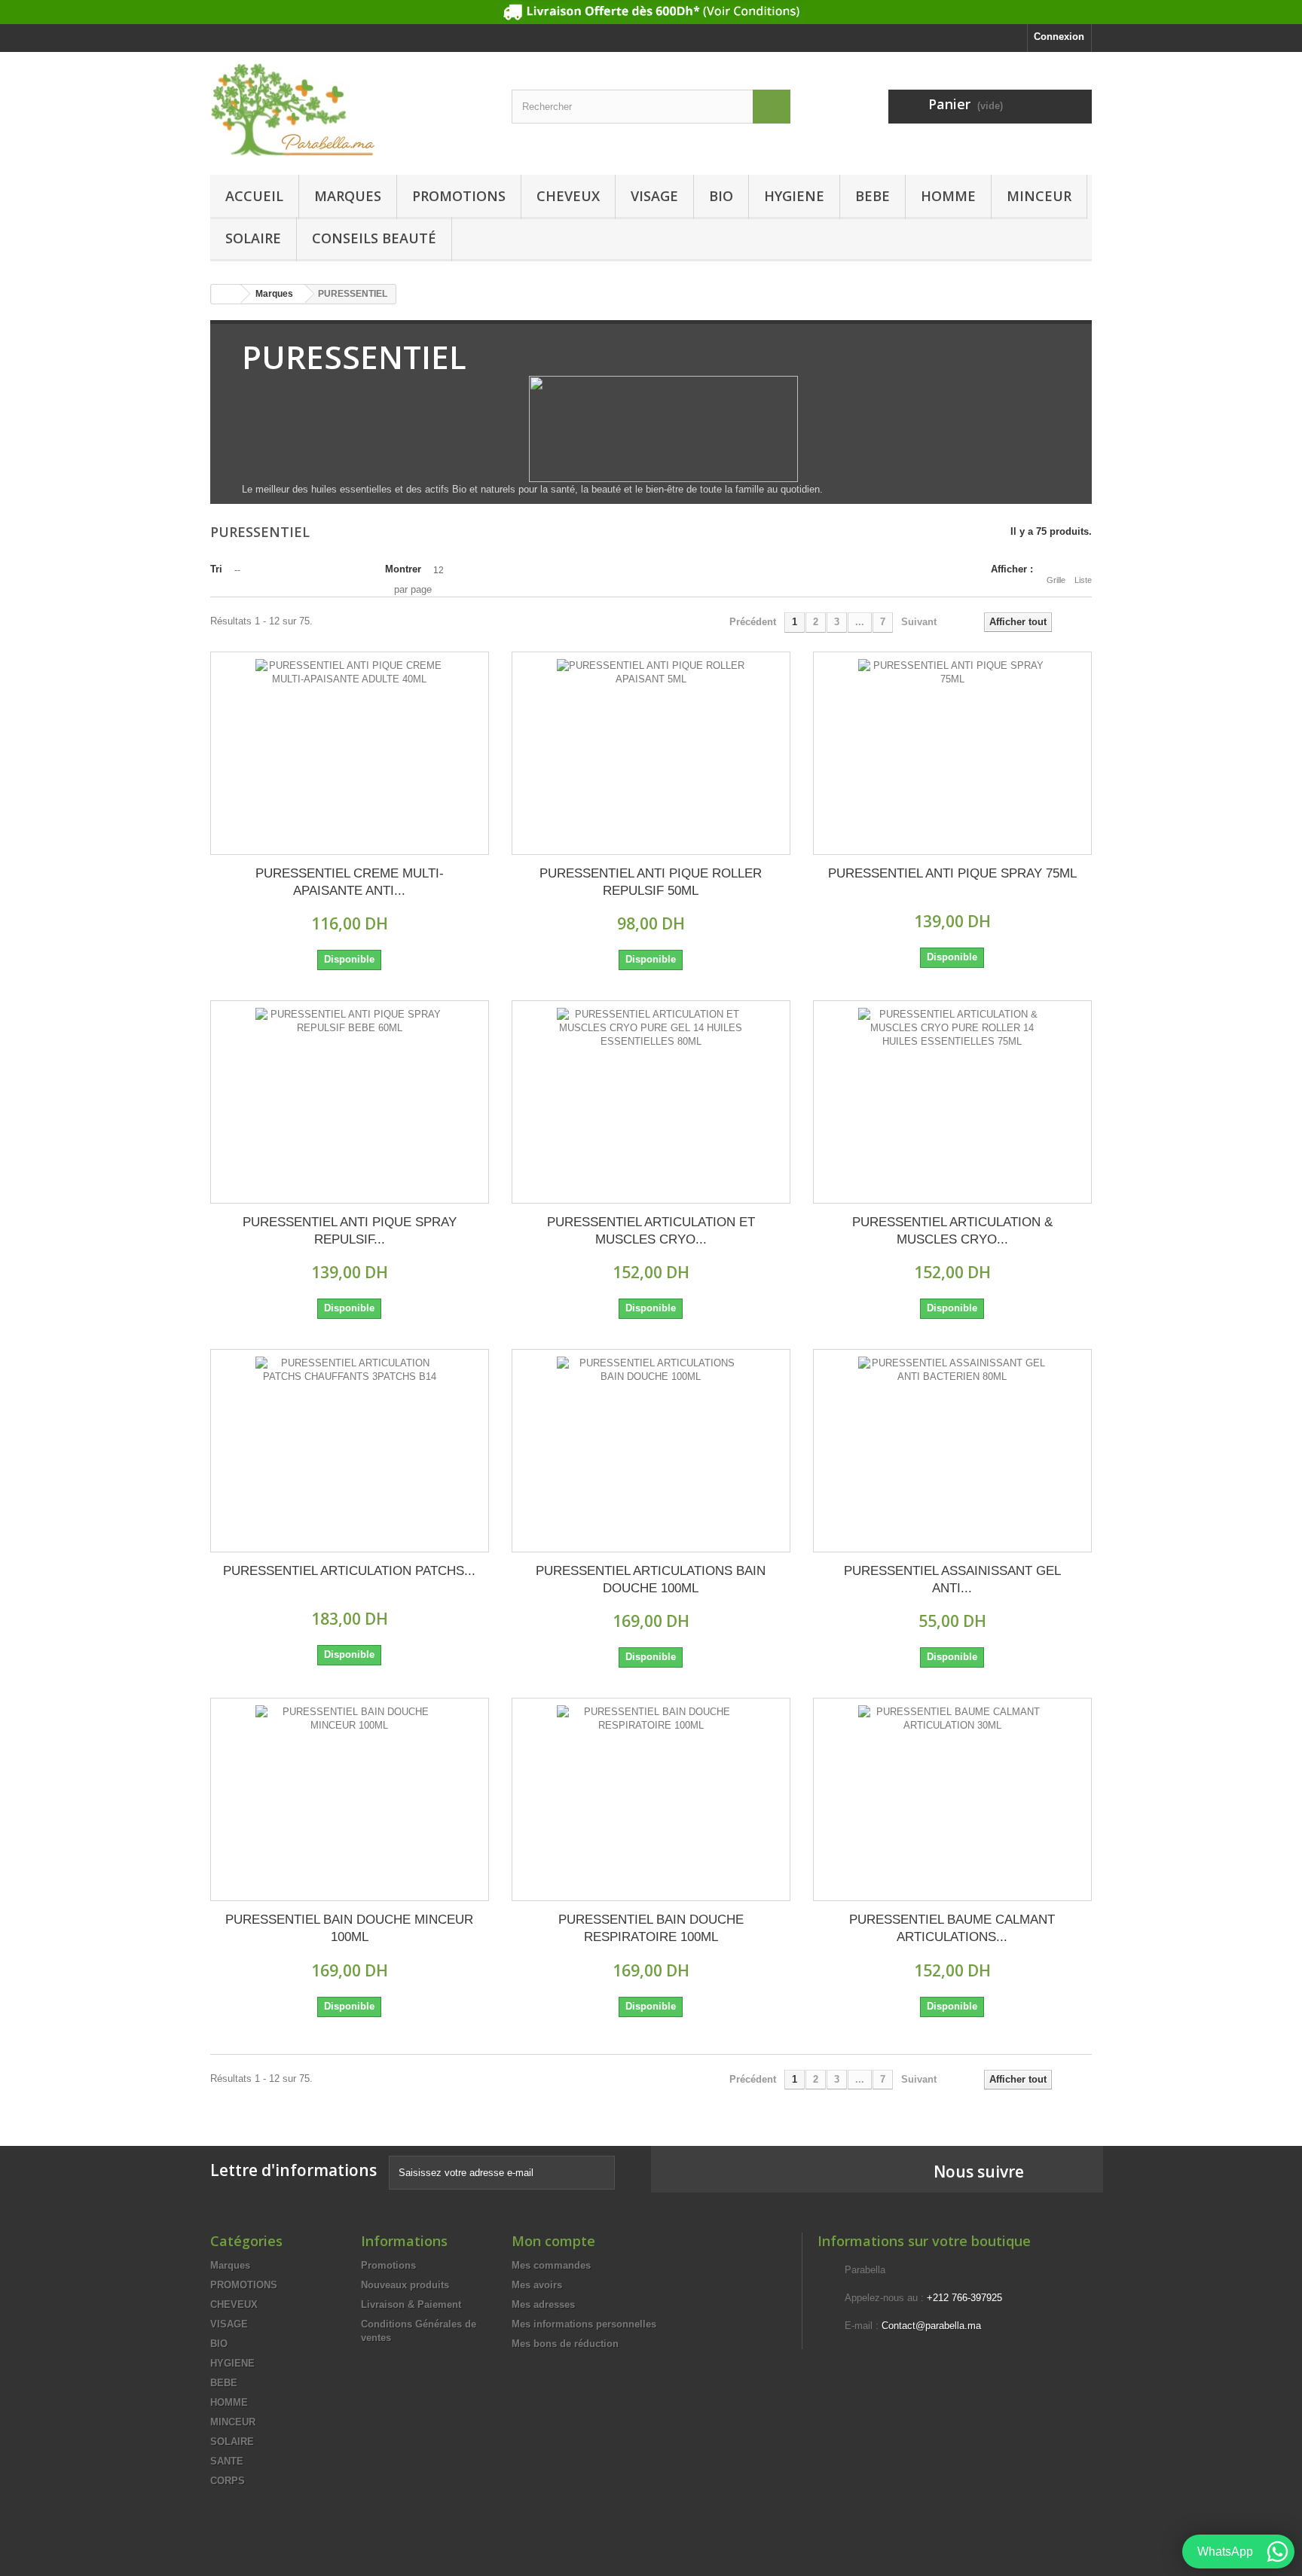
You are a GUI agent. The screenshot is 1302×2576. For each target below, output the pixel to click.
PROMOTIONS (459, 196)
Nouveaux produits (405, 2285)
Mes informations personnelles (584, 2324)
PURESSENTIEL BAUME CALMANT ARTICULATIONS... (952, 1928)
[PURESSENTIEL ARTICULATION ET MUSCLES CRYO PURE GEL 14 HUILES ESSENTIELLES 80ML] (651, 1102)
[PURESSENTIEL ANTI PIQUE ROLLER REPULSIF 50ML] (651, 753)
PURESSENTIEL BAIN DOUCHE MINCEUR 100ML (349, 1928)
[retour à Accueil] (226, 294)
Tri (216, 569)
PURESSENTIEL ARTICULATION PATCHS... (349, 1571)
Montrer (403, 569)
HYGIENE (794, 196)
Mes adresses (543, 2304)
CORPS (228, 2481)
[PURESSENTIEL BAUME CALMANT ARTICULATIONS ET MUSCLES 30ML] (952, 1799)
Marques (348, 196)
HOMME (948, 196)
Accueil (254, 196)
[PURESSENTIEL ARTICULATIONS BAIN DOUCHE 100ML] (651, 1451)
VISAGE (654, 196)
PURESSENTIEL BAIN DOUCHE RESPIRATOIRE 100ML (651, 1928)
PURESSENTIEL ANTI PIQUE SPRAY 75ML (952, 873)
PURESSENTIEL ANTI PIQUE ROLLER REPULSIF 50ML (651, 882)
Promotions (388, 2265)
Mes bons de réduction (565, 2344)
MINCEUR (1039, 196)
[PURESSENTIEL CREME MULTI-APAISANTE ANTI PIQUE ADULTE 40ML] (350, 753)
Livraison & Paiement (411, 2304)
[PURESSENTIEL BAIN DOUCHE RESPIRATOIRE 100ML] (651, 1799)
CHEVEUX (568, 196)
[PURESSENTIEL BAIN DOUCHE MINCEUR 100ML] (350, 1799)
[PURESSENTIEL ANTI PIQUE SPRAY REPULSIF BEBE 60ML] (350, 1102)
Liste (1083, 580)
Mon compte (553, 2241)
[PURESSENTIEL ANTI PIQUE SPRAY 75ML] (952, 753)
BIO (721, 196)
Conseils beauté (374, 238)
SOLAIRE (253, 238)
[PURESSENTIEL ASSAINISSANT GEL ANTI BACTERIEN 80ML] (952, 1451)
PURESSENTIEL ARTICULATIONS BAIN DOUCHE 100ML (651, 1579)
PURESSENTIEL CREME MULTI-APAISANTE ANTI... (350, 882)
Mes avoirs (537, 2285)
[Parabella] (350, 110)
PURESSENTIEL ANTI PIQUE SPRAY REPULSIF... (350, 1231)
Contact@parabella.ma (931, 2326)
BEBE (873, 196)
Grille (1056, 580)
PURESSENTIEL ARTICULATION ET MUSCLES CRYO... (651, 1231)
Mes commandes (551, 2265)
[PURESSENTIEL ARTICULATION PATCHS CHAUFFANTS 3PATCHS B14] (350, 1451)
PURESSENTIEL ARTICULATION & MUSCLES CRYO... (952, 1231)
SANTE (227, 2461)
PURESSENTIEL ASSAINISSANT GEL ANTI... (952, 1579)
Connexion (1059, 37)
